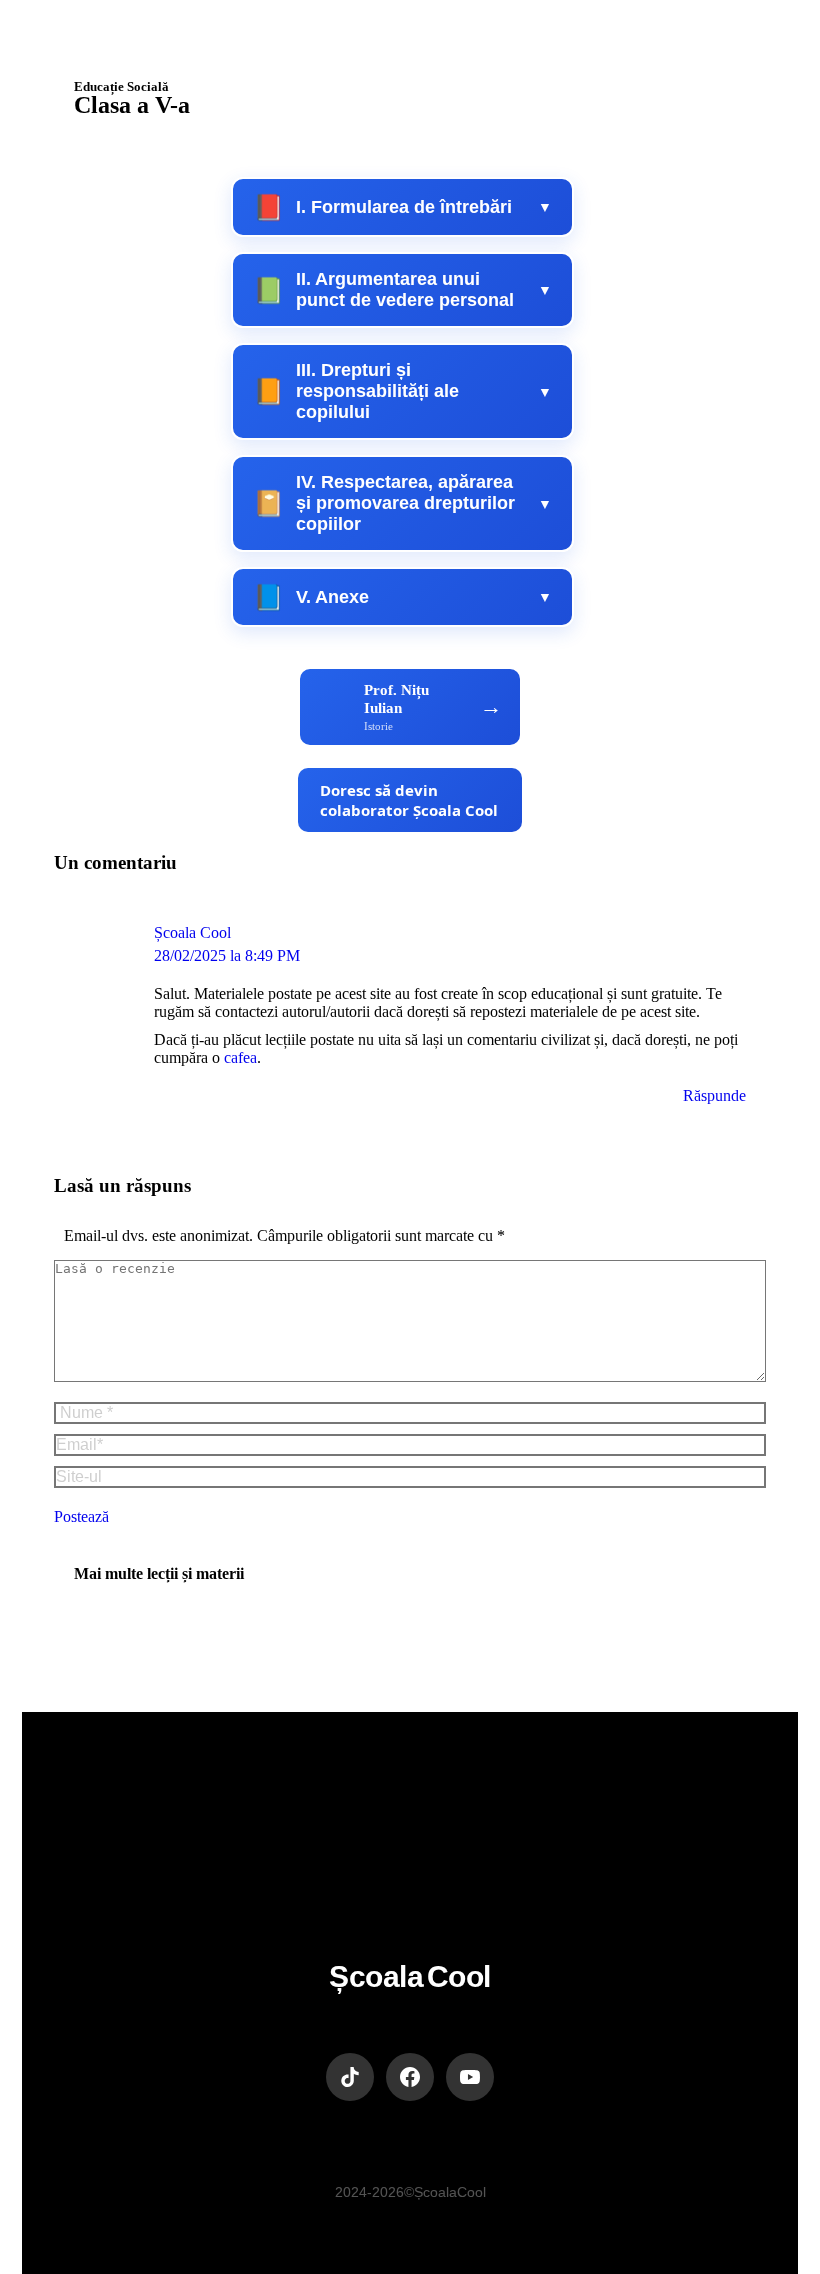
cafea (240, 1057)
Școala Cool (192, 932)
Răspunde (714, 1095)
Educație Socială (121, 86)
